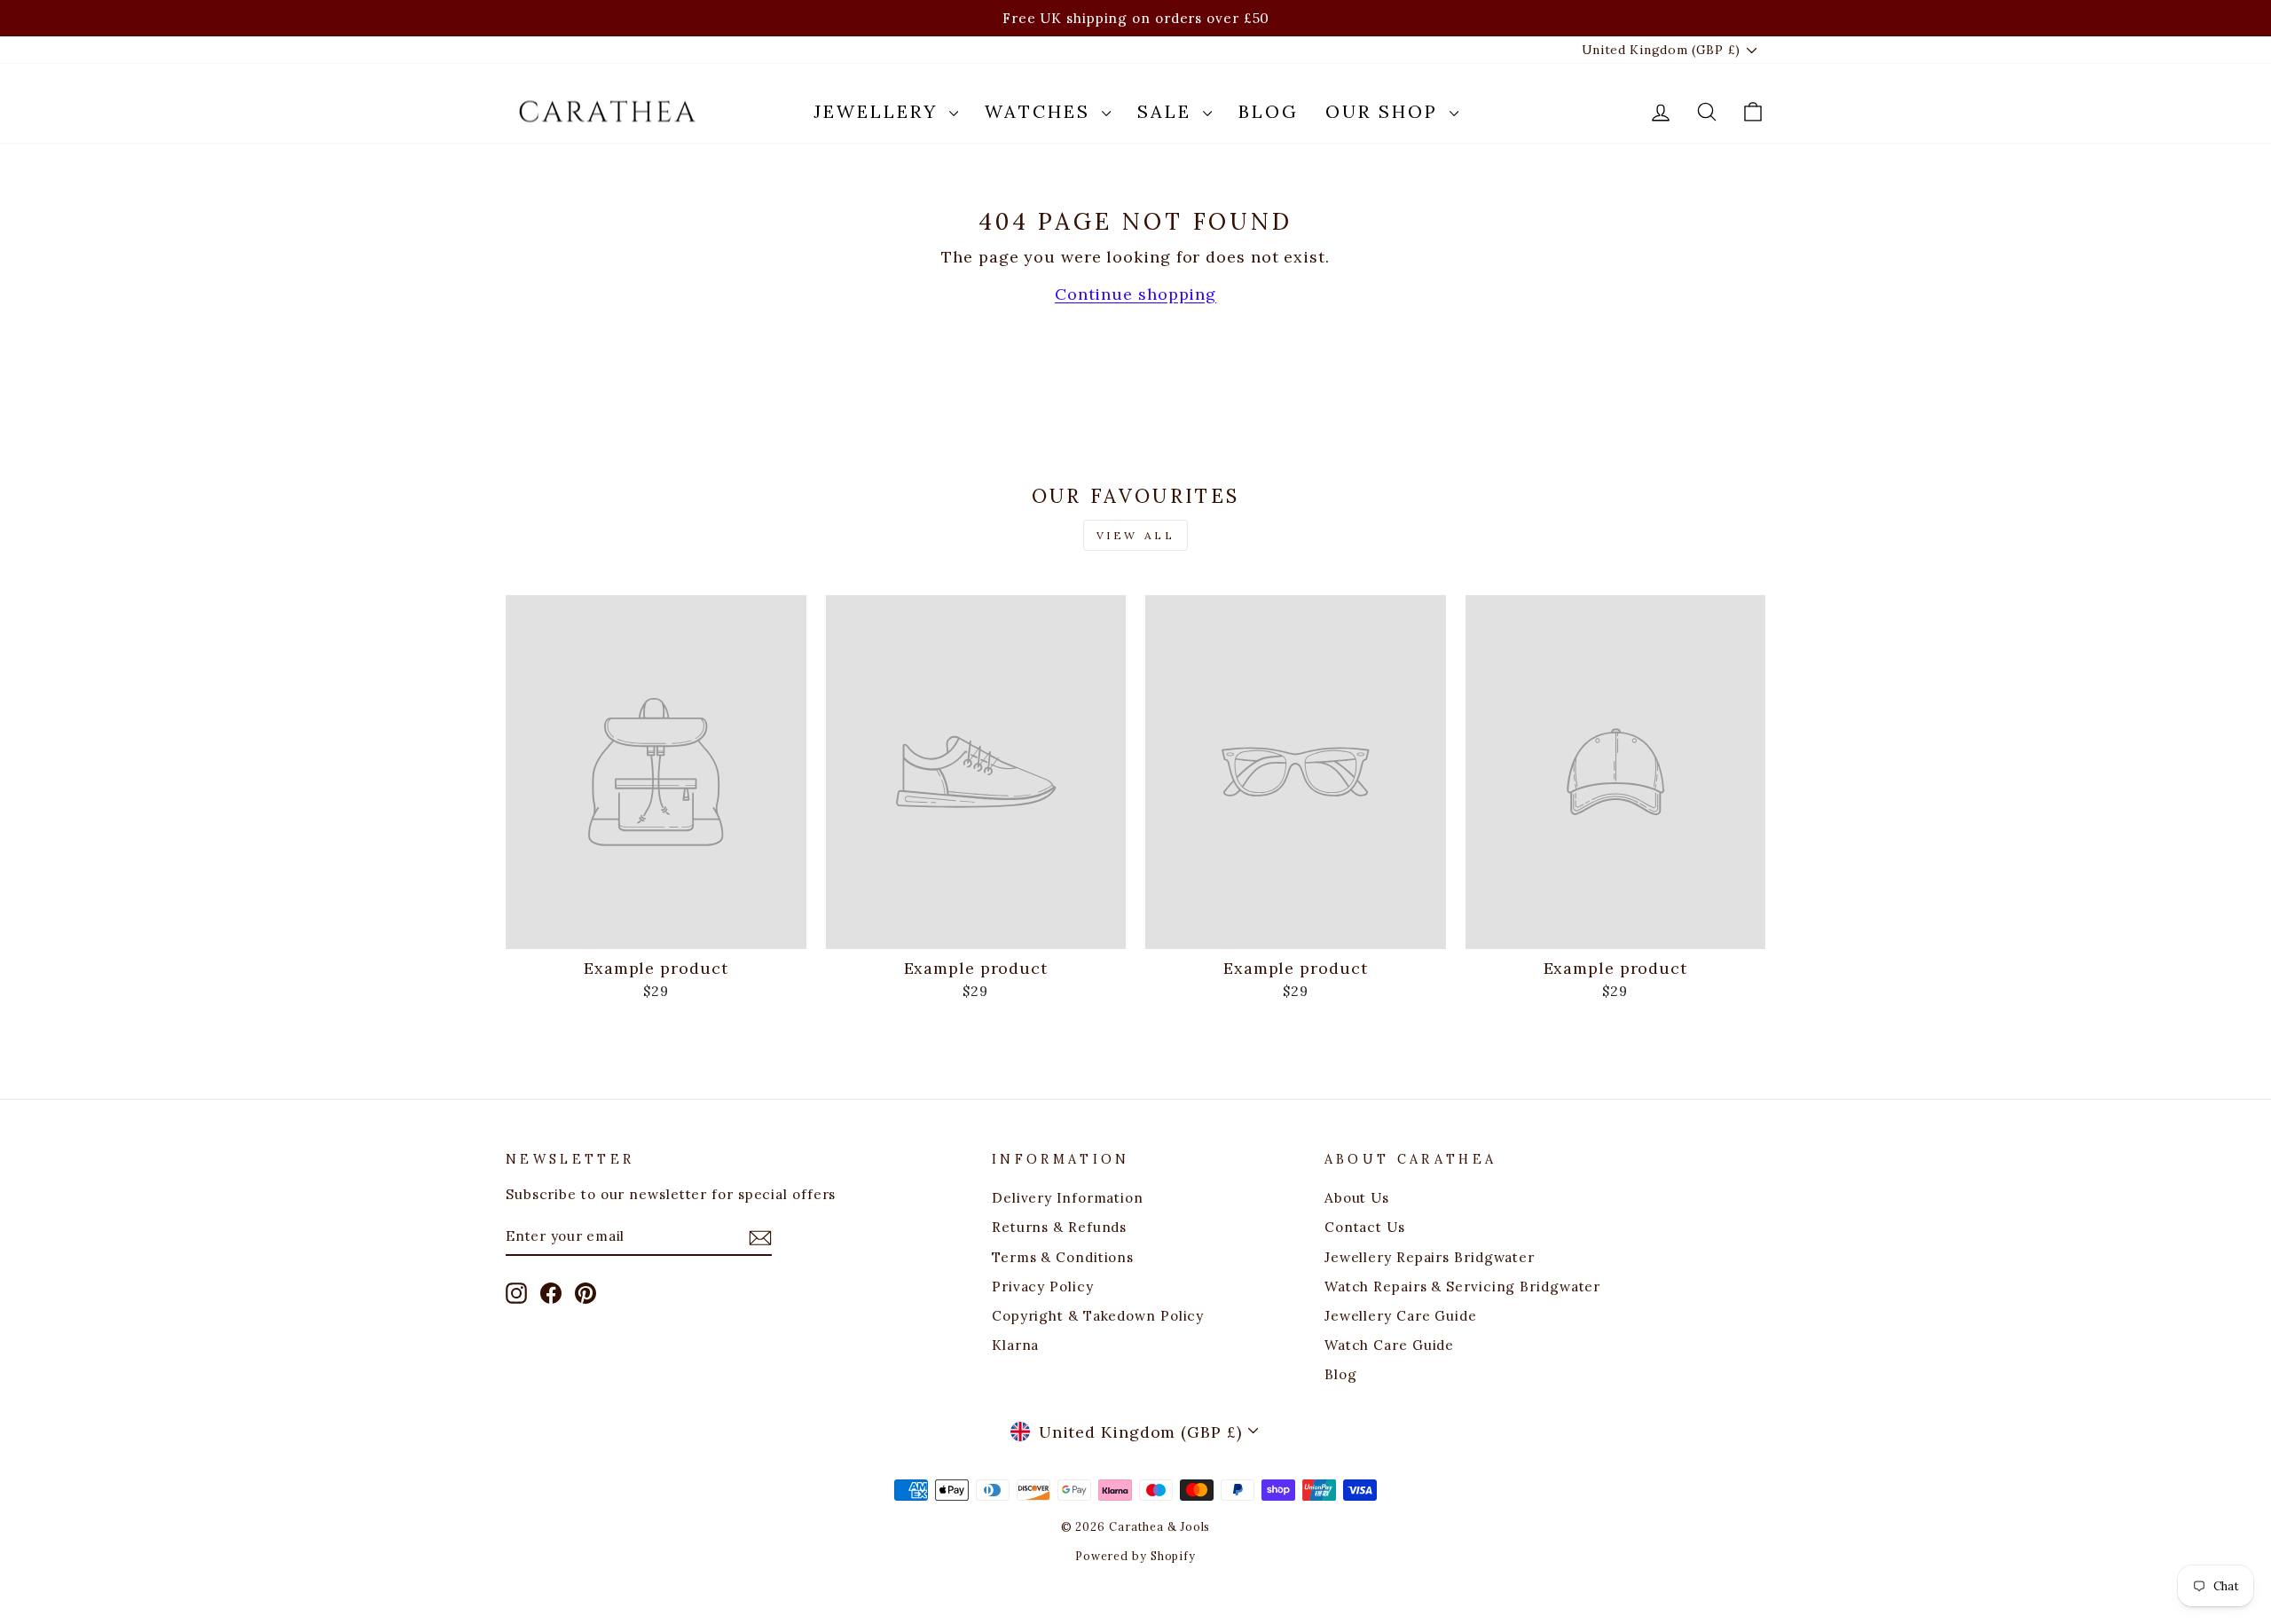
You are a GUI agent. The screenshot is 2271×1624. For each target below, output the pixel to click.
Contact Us (1365, 1227)
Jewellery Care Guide (1401, 1316)
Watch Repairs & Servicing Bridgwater (1462, 1287)
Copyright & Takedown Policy (1098, 1316)
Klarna (1015, 1345)
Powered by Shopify (1135, 1556)
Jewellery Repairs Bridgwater (1430, 1257)
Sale (1168, 111)
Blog (1269, 111)
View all (1136, 535)
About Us (1357, 1198)
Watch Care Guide (1389, 1345)
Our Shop (1385, 111)
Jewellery (879, 111)
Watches (1041, 111)
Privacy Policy (1043, 1287)
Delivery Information (1068, 1198)
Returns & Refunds (1059, 1227)
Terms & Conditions (1063, 1257)
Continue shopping (1135, 294)
